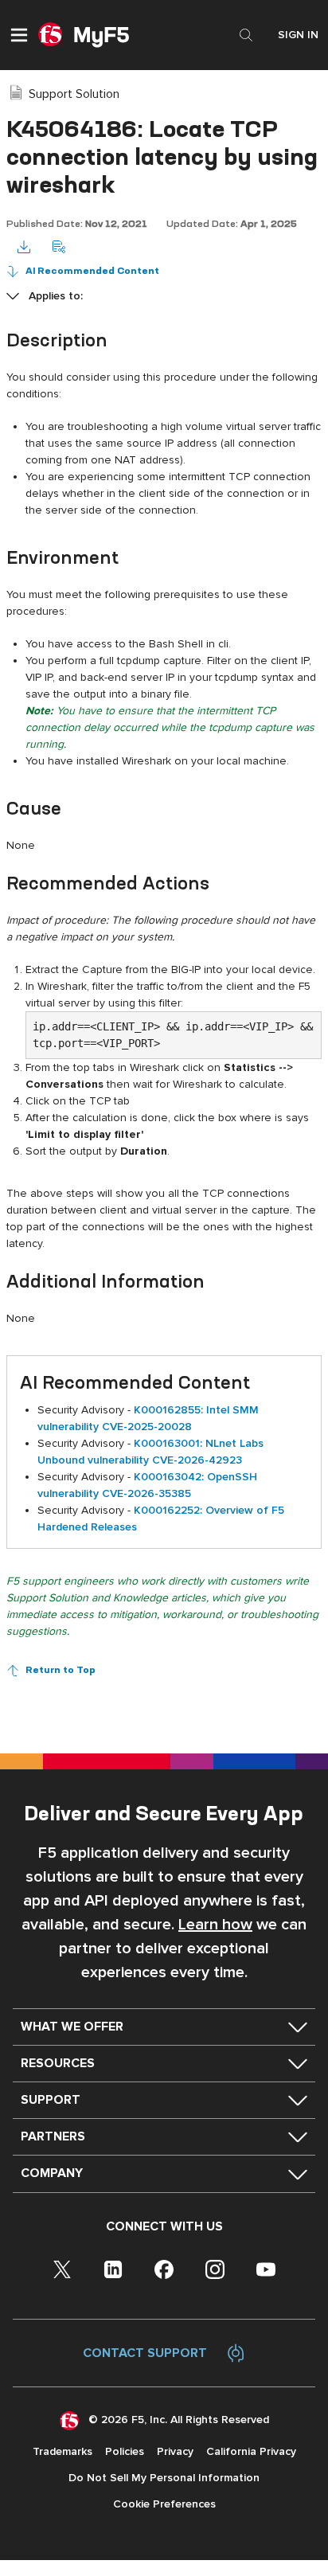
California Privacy (251, 2451)
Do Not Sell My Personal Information (164, 2478)
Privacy (175, 2451)
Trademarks (62, 2451)
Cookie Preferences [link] (164, 2504)
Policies (125, 2451)
